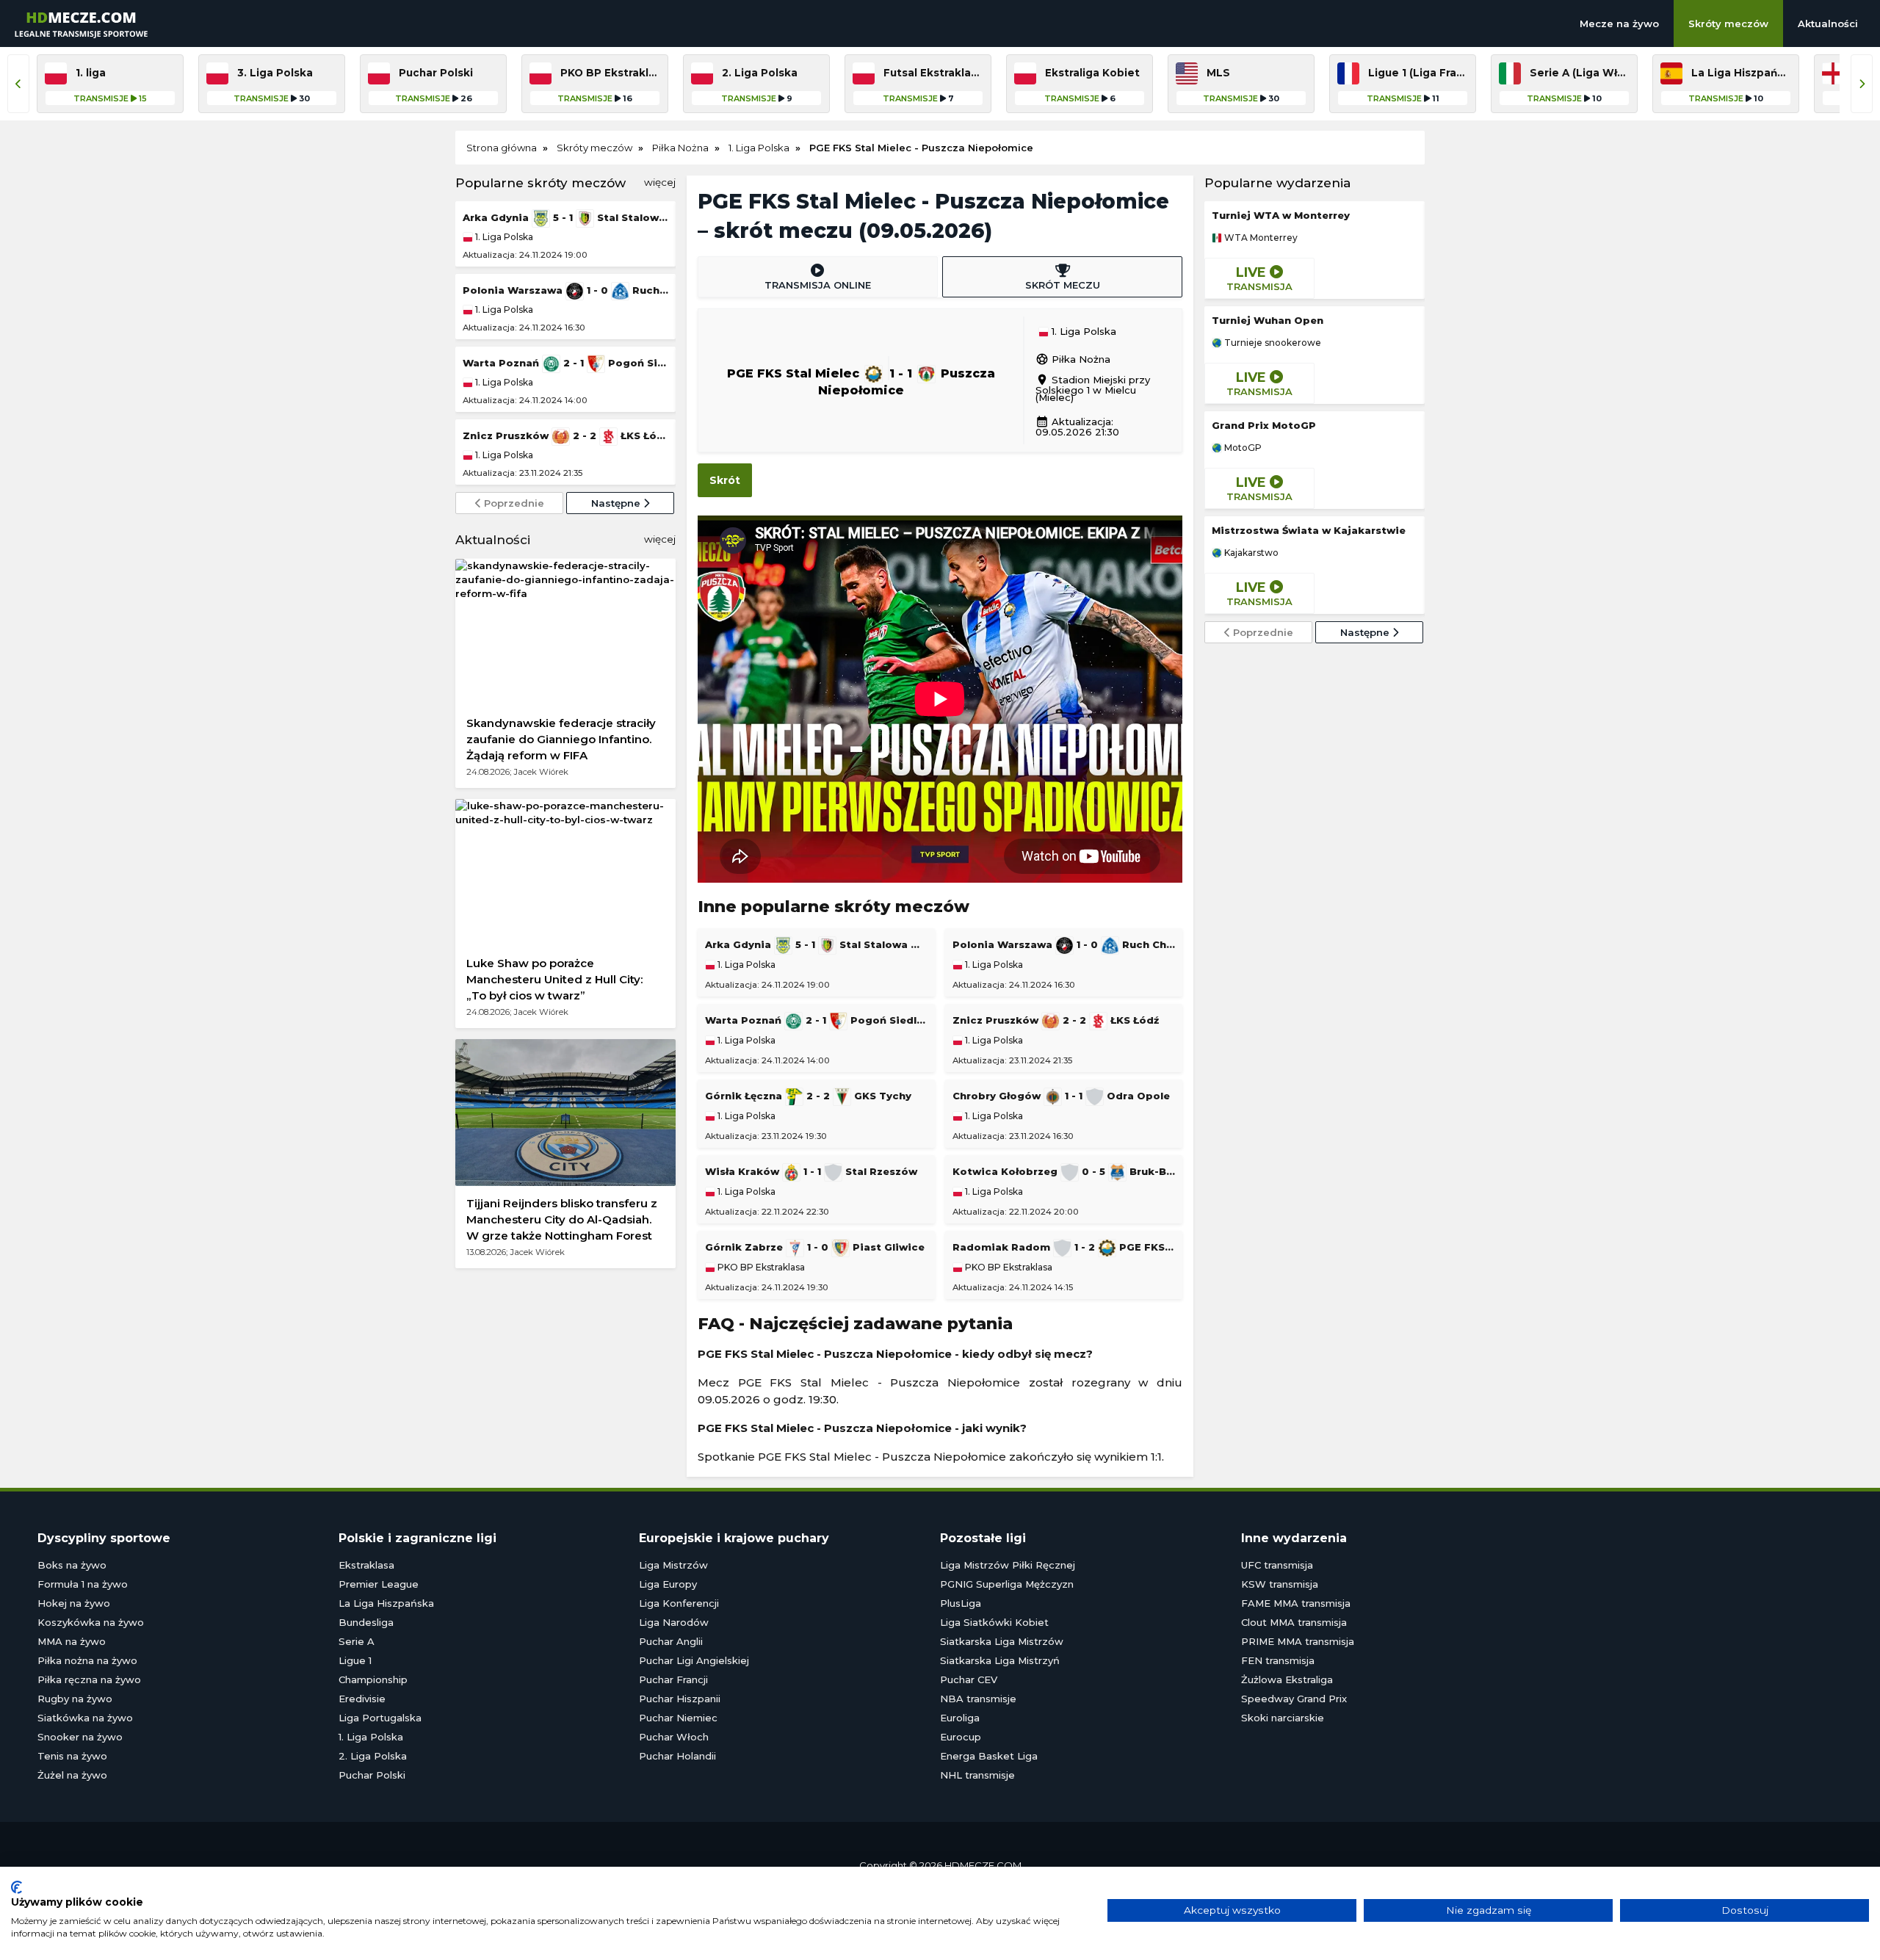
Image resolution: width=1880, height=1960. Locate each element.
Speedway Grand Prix (1294, 1699)
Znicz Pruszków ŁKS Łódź (565, 435)
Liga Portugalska (380, 1718)
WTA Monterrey (1260, 238)
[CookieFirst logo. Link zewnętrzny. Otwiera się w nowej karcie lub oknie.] (17, 1887)
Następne (617, 503)
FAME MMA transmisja (1296, 1603)
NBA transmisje (978, 1699)
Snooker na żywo (80, 1737)
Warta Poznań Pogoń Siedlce (565, 363)
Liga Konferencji (679, 1603)
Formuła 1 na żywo (83, 1584)
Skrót (725, 480)
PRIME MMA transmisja (1298, 1641)
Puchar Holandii (677, 1756)
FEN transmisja (1278, 1660)
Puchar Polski (372, 1775)
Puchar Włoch (674, 1737)
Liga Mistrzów (673, 1565)
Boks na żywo (72, 1565)
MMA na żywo (72, 1641)
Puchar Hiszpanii (680, 1699)
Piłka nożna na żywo (87, 1660)
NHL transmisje (977, 1775)
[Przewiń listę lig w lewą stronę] (18, 84)
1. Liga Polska (503, 237)
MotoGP (1242, 448)
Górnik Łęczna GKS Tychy (808, 1096)
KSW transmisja (1280, 1584)
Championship (373, 1679)
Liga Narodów (674, 1622)
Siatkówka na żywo (85, 1718)
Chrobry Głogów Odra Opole (1061, 1096)
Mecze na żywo (1619, 23)
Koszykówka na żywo (91, 1622)
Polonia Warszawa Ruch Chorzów (565, 290)
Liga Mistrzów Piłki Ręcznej (1008, 1565)
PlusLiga (961, 1603)
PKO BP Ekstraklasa (760, 1268)
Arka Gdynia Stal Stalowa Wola (565, 217)
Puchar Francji (673, 1679)
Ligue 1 (355, 1660)
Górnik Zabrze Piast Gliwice (815, 1247)
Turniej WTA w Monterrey (1281, 215)
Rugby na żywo (75, 1699)
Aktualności (1828, 23)
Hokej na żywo (74, 1603)
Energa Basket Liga (989, 1756)
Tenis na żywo (72, 1756)
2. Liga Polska (373, 1756)
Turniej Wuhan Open (1268, 320)
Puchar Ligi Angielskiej (694, 1660)
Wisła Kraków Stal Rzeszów (811, 1171)
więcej (660, 182)
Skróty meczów (1728, 23)
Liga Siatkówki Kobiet (994, 1622)
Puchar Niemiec (678, 1718)
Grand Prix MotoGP (1264, 425)
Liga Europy (668, 1584)
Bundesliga (366, 1622)
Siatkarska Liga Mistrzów (1002, 1641)
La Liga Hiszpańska (386, 1603)
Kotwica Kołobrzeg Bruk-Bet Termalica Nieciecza (1064, 1171)
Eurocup (961, 1737)
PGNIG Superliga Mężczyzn (1007, 1584)
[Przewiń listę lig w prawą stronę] (1862, 84)
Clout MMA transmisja (1294, 1622)
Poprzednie (513, 503)
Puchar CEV (969, 1679)
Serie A (357, 1641)
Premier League (379, 1584)
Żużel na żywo (72, 1775)
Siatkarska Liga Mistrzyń (1000, 1660)
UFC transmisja (1277, 1565)
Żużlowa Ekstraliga (1287, 1679)
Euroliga (960, 1718)
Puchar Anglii (671, 1641)
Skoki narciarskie (1283, 1718)
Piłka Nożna (1073, 359)
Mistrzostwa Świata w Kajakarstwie (1309, 530)
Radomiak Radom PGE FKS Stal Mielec (1064, 1247)
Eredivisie (362, 1699)
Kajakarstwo (1250, 553)
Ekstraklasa (366, 1565)
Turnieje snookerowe (1272, 343)
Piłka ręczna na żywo (89, 1679)
